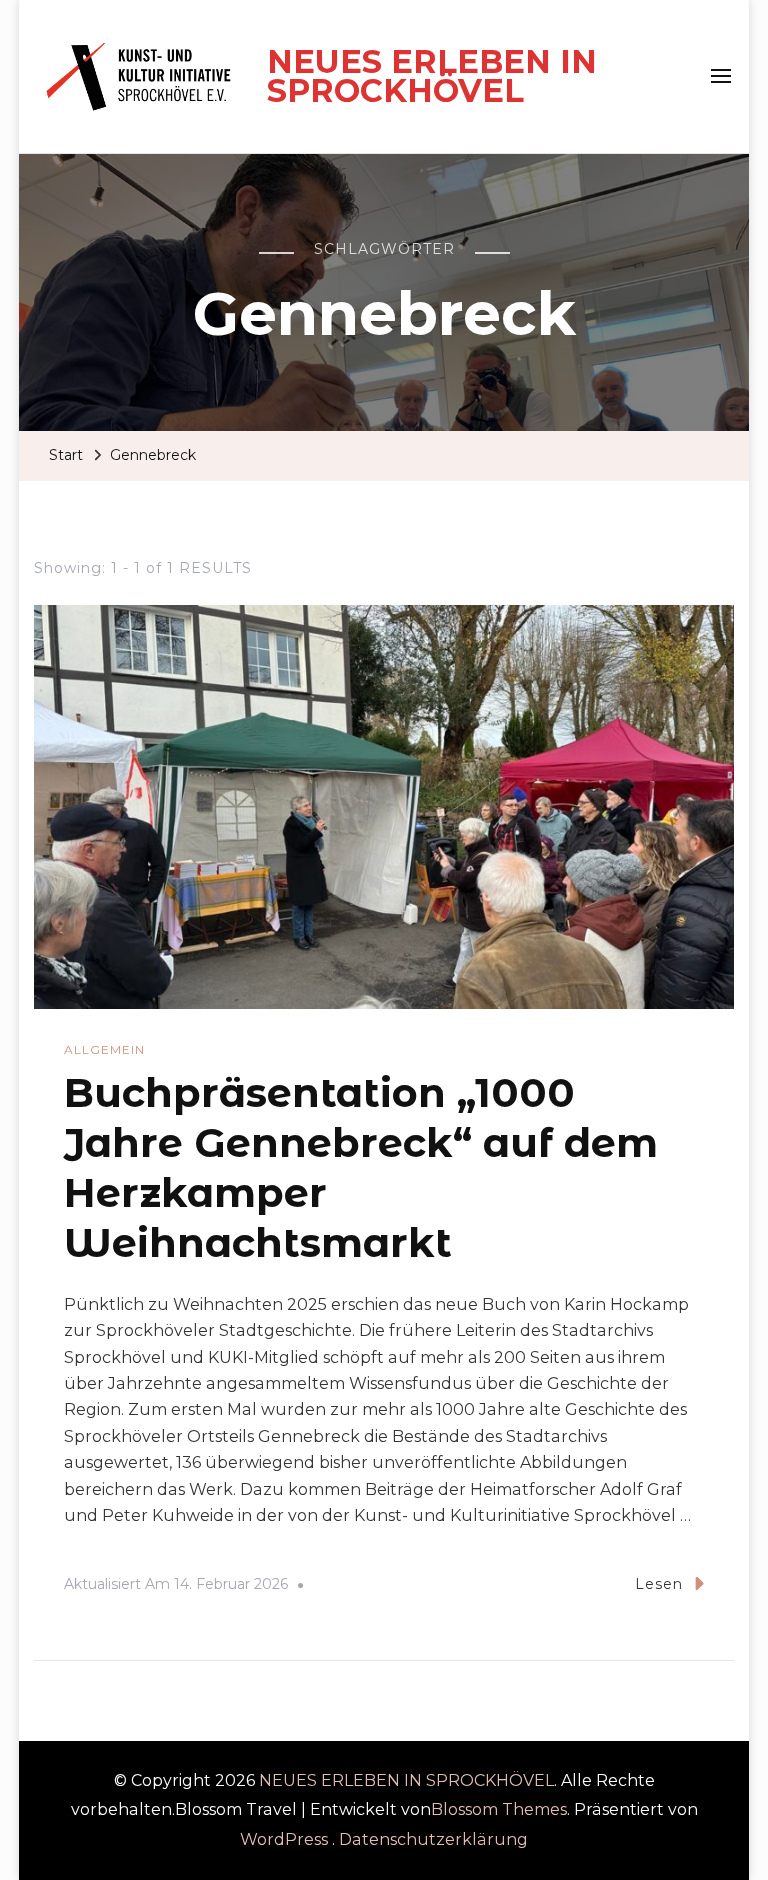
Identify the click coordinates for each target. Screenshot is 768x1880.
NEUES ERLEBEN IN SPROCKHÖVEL (432, 76)
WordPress (284, 1839)
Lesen (659, 1584)
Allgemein (104, 1049)
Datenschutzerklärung (433, 1839)
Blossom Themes (499, 1809)
